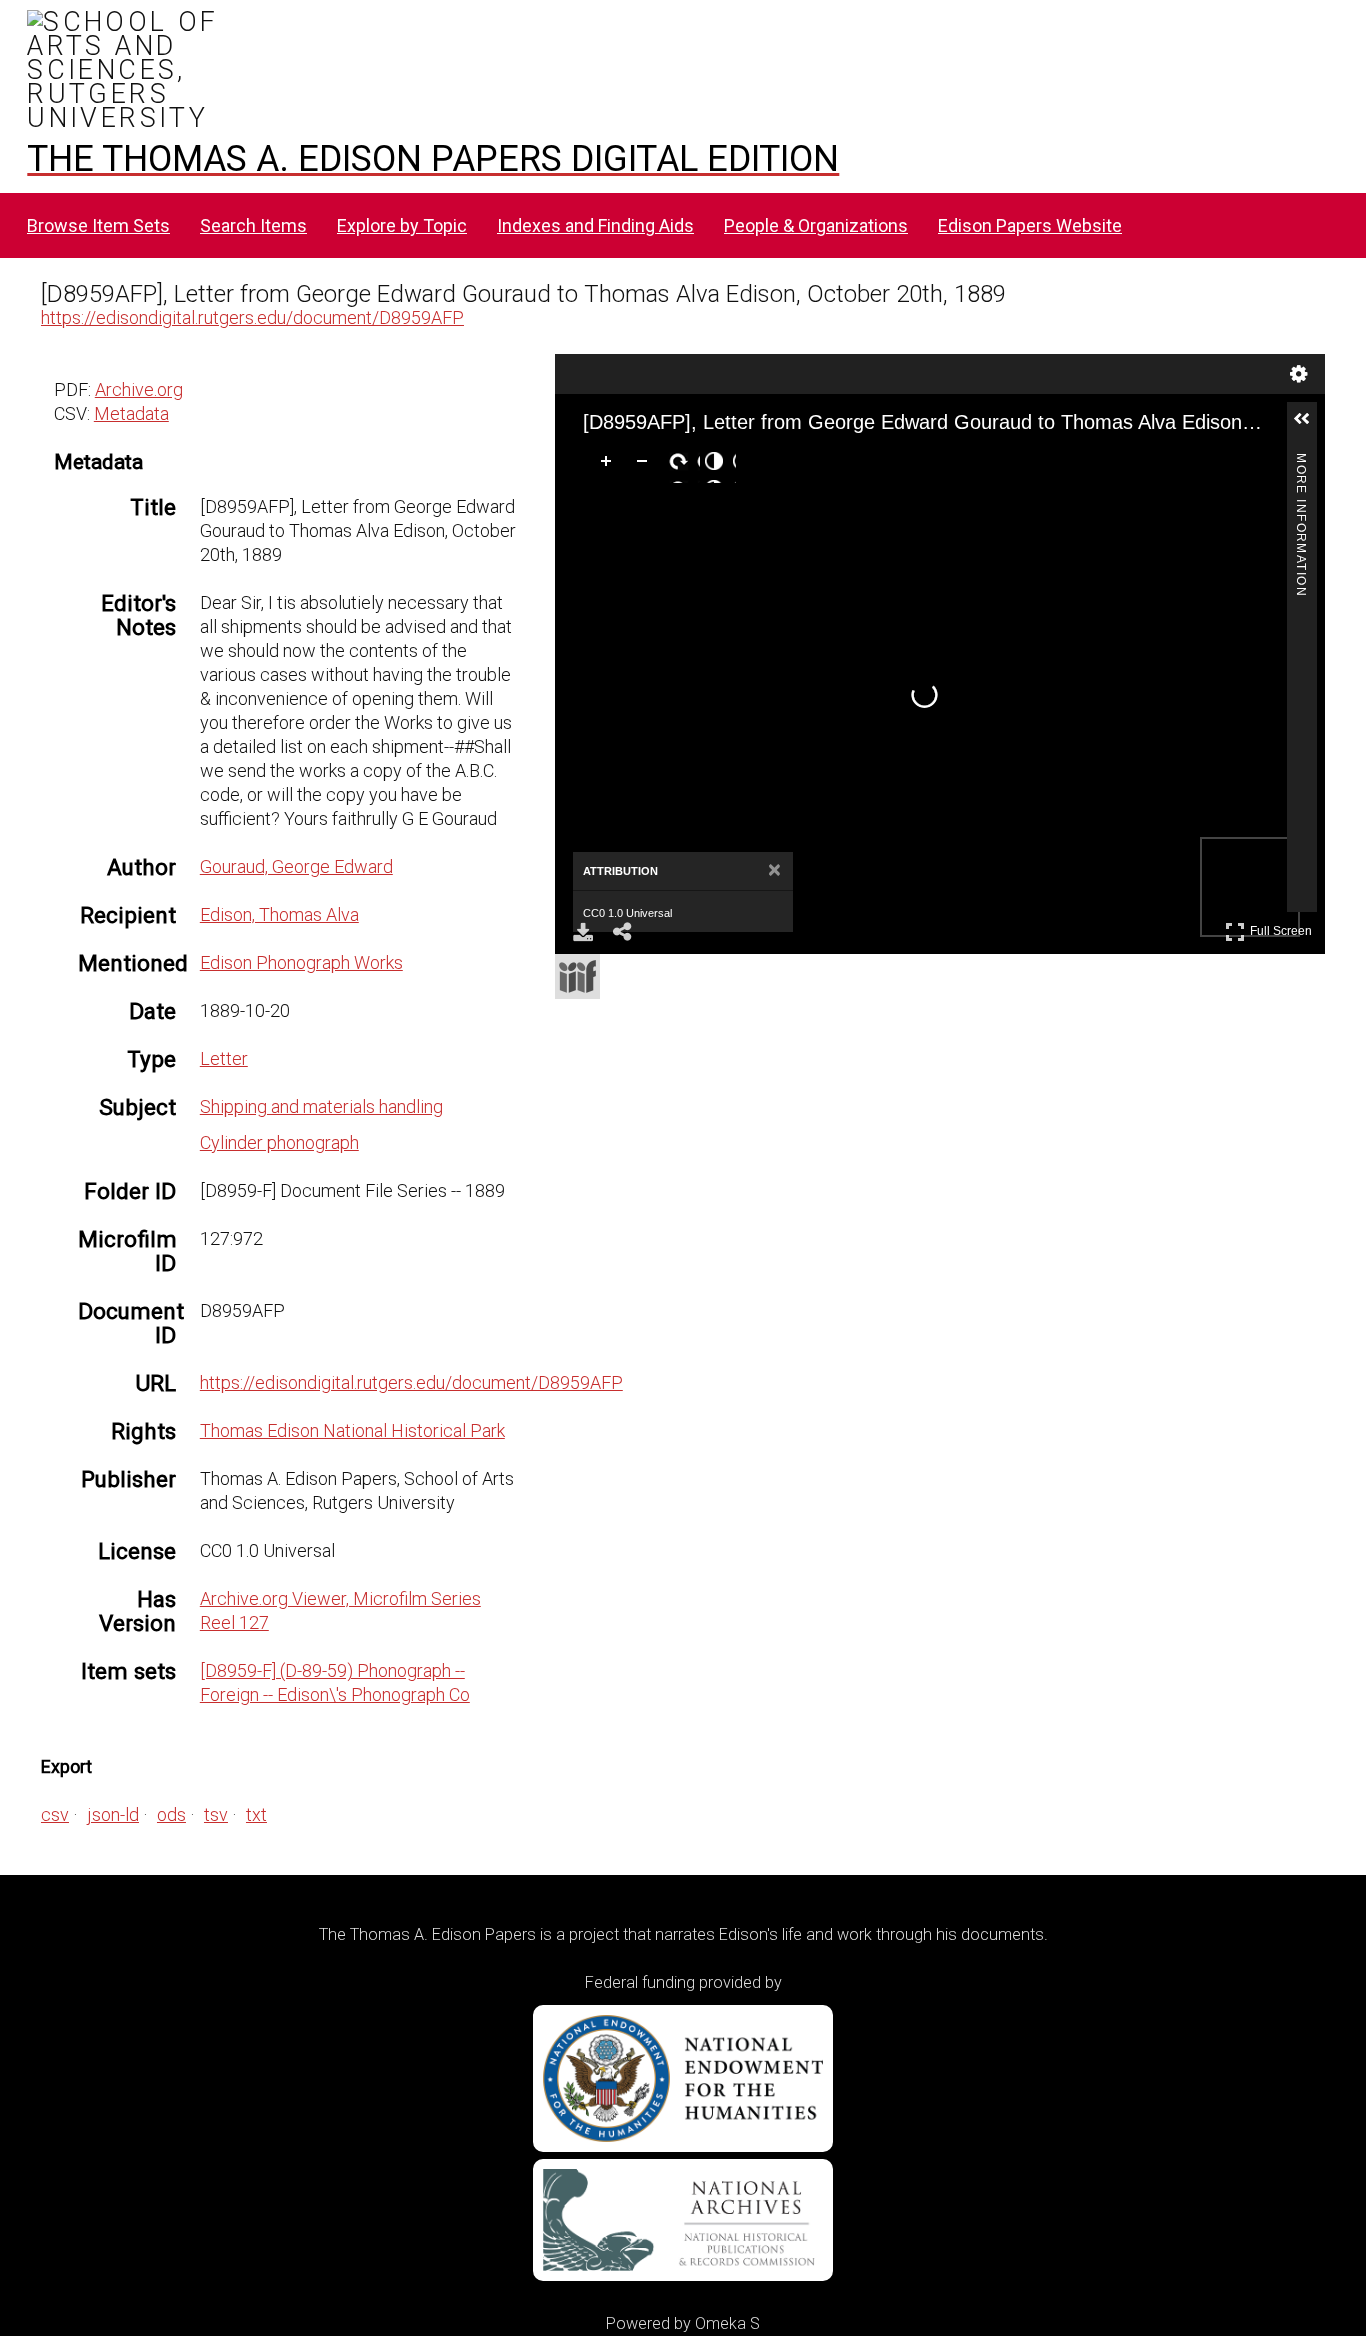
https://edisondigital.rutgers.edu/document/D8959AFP (252, 317)
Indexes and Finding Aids (595, 225)
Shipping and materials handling (321, 1106)
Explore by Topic (402, 225)
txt (256, 1814)
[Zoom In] (610, 465)
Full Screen (1283, 927)
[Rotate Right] (682, 465)
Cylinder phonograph (279, 1142)
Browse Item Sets (98, 225)
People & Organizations (816, 225)
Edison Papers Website (1030, 225)
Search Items (253, 225)
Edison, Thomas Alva (279, 914)
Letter (224, 1058)
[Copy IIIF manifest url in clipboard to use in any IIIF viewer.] (577, 976)
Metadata (131, 413)
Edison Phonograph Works (301, 962)
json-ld (113, 1814)
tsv (216, 1814)
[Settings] (1299, 374)
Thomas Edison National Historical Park (352, 1430)
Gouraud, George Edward (296, 866)
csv (55, 1814)
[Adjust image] (718, 465)
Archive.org (139, 389)
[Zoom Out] (646, 465)
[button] (1310, 427)
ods (171, 1814)
